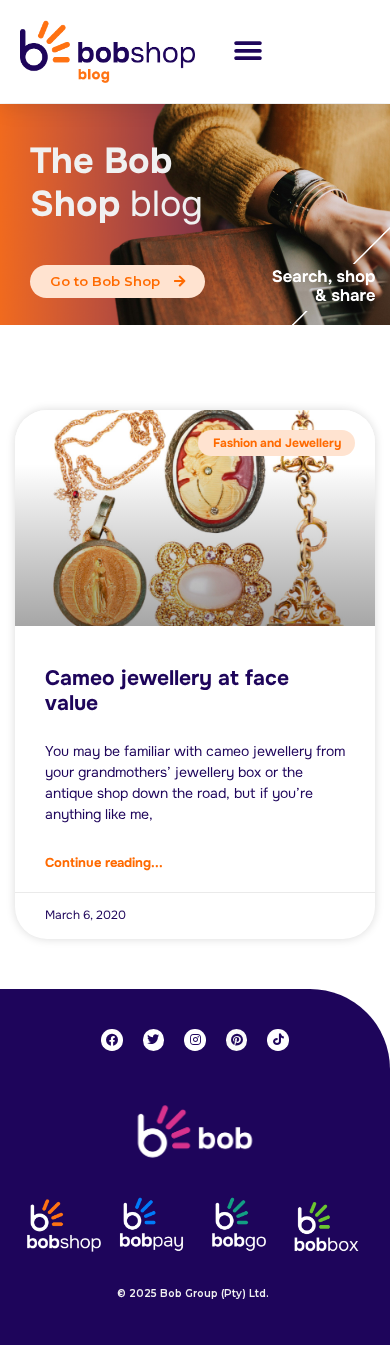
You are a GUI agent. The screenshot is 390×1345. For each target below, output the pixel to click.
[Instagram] (195, 1040)
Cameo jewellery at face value (167, 690)
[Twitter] (154, 1040)
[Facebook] (112, 1040)
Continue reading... (104, 862)
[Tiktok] (278, 1040)
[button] (247, 51)
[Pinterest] (237, 1040)
